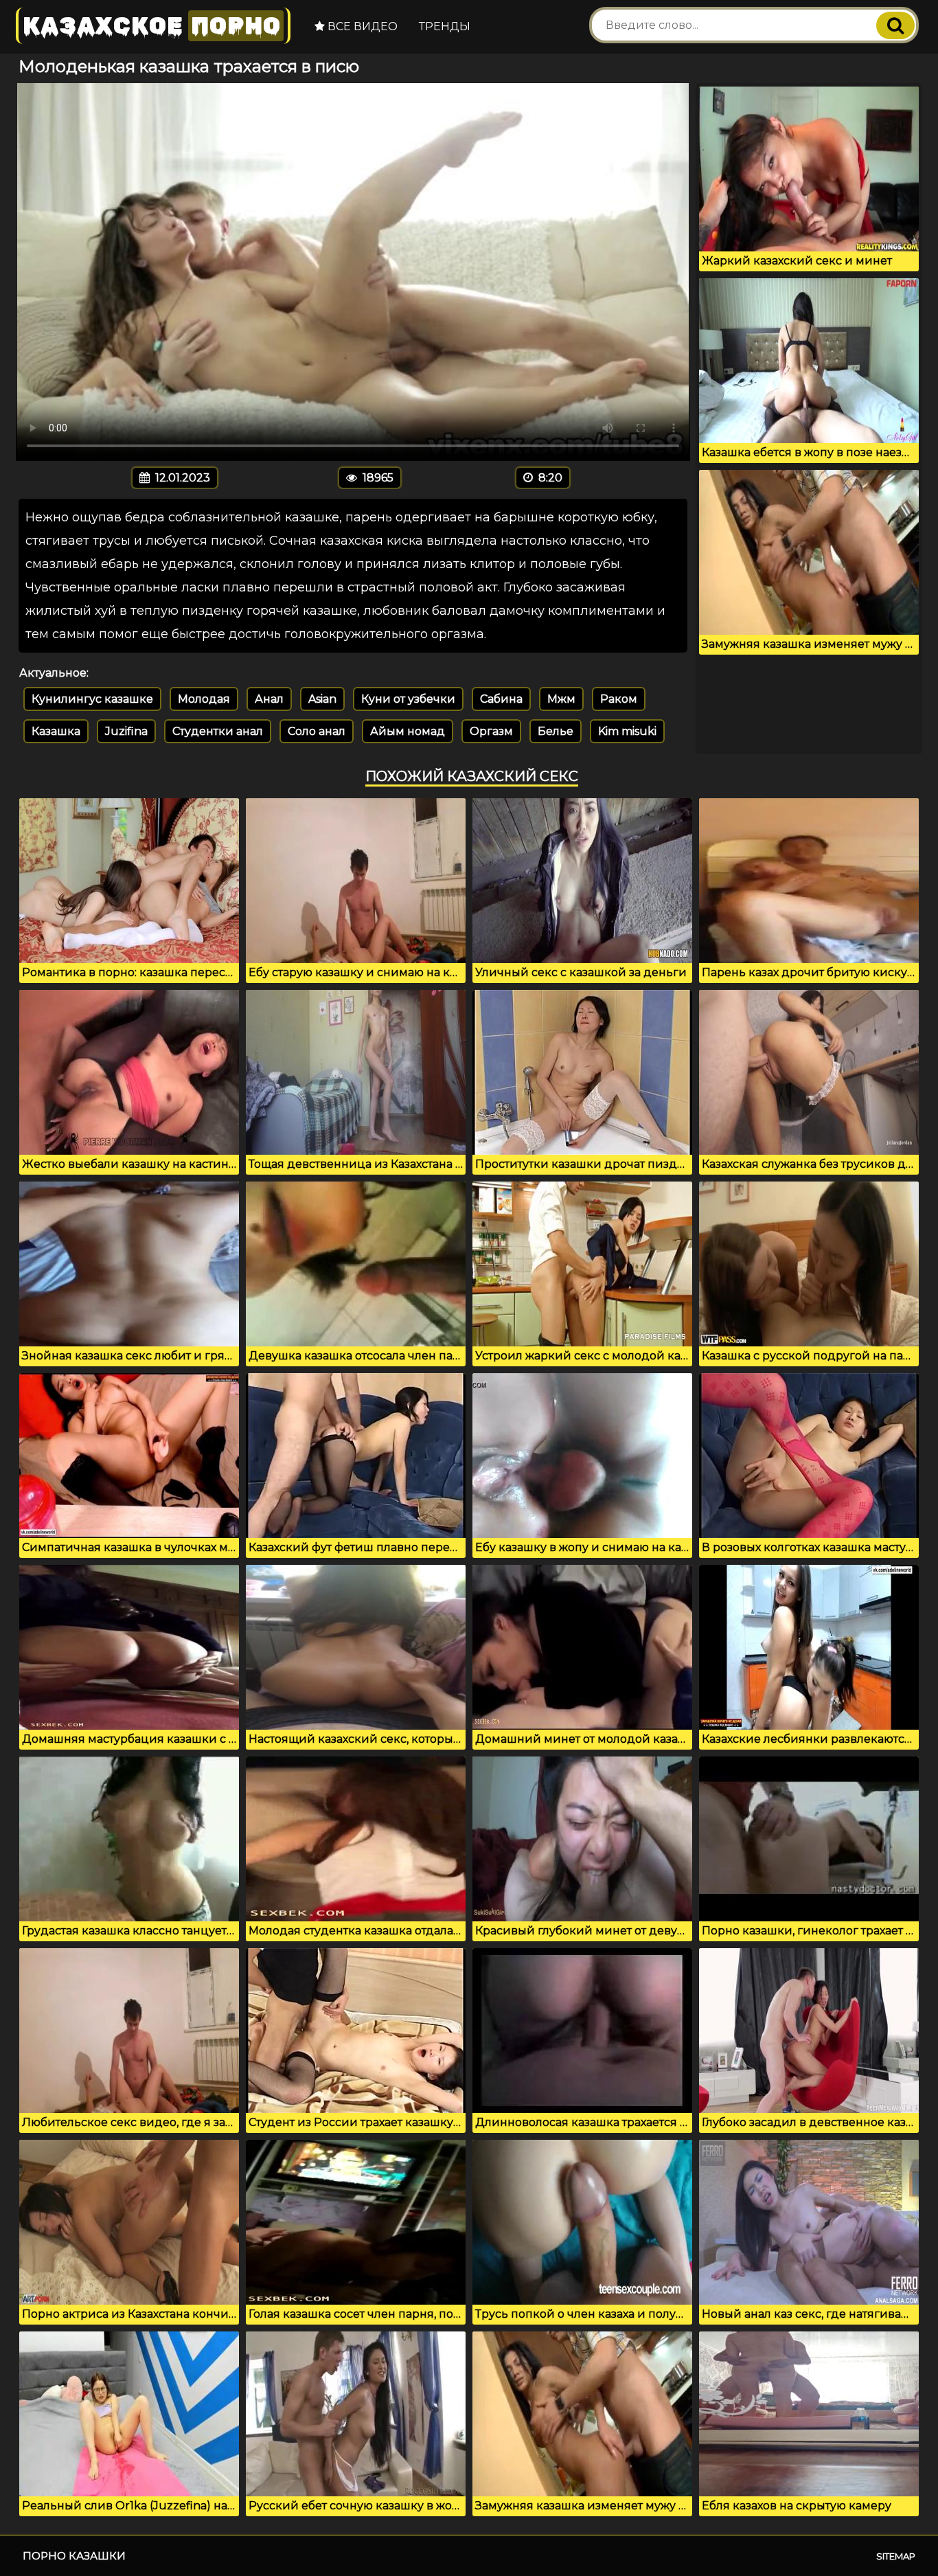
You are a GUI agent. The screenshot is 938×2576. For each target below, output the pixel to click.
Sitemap (896, 2556)
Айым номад (408, 731)
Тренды (445, 26)
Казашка (56, 731)
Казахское (152, 26)
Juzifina (126, 731)
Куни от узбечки (408, 699)
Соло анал (317, 731)
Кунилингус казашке (92, 699)
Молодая (204, 699)
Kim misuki (627, 731)
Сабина (501, 699)
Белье (556, 731)
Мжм (561, 699)
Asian (322, 699)
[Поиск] (895, 25)
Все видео (361, 26)
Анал (269, 699)
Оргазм (491, 731)
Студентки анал (218, 731)
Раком (619, 699)
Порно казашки (74, 2556)
